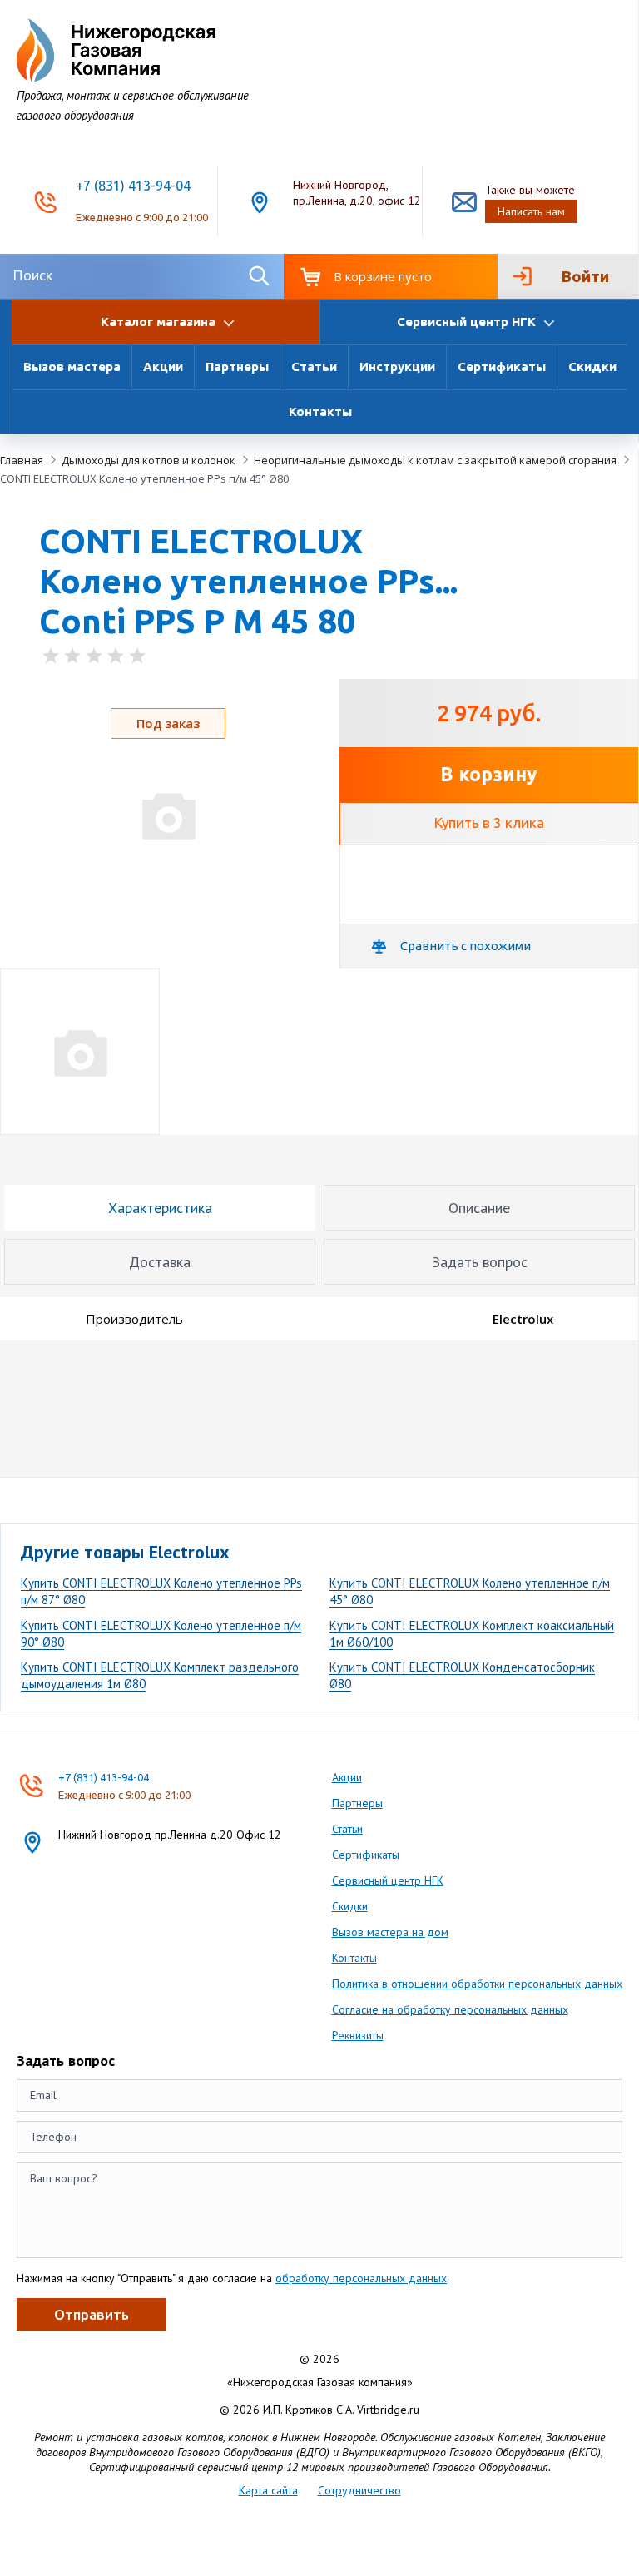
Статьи (314, 367)
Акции (163, 367)
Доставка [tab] (160, 1262)
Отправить (92, 2314)
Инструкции (397, 367)
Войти (585, 276)
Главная (22, 460)
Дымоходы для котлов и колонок (149, 460)
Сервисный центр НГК (388, 1880)
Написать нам (531, 211)
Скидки (592, 367)
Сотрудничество (359, 2490)
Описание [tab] (479, 1208)
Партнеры (237, 367)
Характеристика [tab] (160, 1208)
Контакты (320, 411)
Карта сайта (268, 2490)
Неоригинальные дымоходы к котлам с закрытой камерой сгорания (435, 460)
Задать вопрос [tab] (480, 1262)
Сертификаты (502, 367)
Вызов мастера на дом (390, 1932)
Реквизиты (358, 2035)
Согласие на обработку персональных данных (450, 2009)
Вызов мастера (72, 367)
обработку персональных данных (361, 2278)
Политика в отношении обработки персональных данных (477, 1984)
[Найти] (258, 276)
